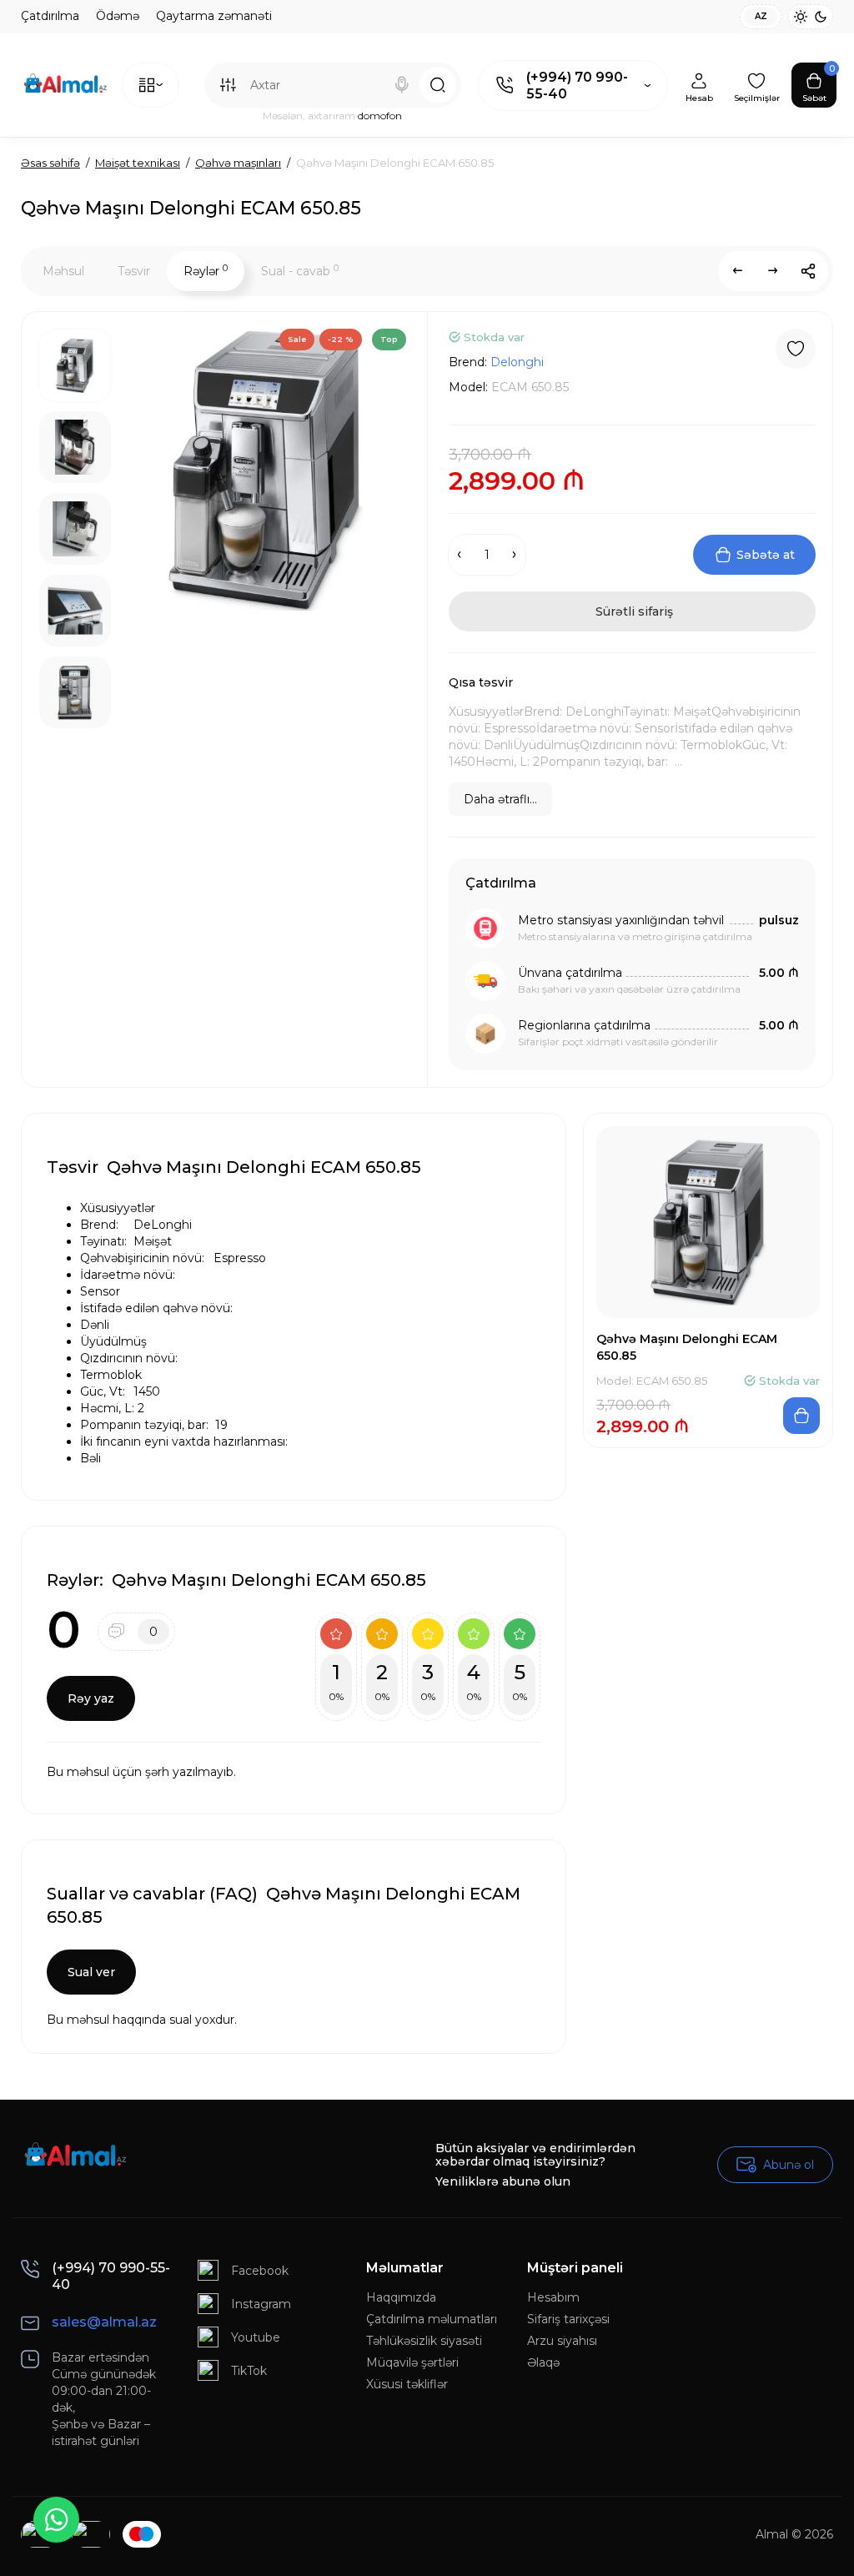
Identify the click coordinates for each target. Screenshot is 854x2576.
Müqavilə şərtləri (412, 2362)
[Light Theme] (801, 17)
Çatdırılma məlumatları (432, 2319)
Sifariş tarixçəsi (568, 2319)
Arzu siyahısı (562, 2341)
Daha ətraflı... (500, 799)
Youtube (256, 2337)
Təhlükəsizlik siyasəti (424, 2341)
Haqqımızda (401, 2297)
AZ (761, 16)
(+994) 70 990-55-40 (577, 86)
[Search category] (228, 85)
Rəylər (206, 271)
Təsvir (134, 271)
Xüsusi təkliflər (407, 2384)
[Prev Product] (738, 271)
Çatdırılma (50, 16)
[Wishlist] (796, 349)
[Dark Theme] (821, 17)
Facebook (260, 2271)
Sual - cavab (300, 271)
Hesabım (553, 2297)
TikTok (249, 2371)
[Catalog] (151, 85)
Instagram (261, 2304)
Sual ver (91, 1972)
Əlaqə (543, 2362)
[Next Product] (773, 271)
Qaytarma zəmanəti (214, 16)
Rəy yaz (91, 1698)
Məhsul (63, 271)
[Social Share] (808, 271)
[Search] (402, 85)
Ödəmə (118, 16)
